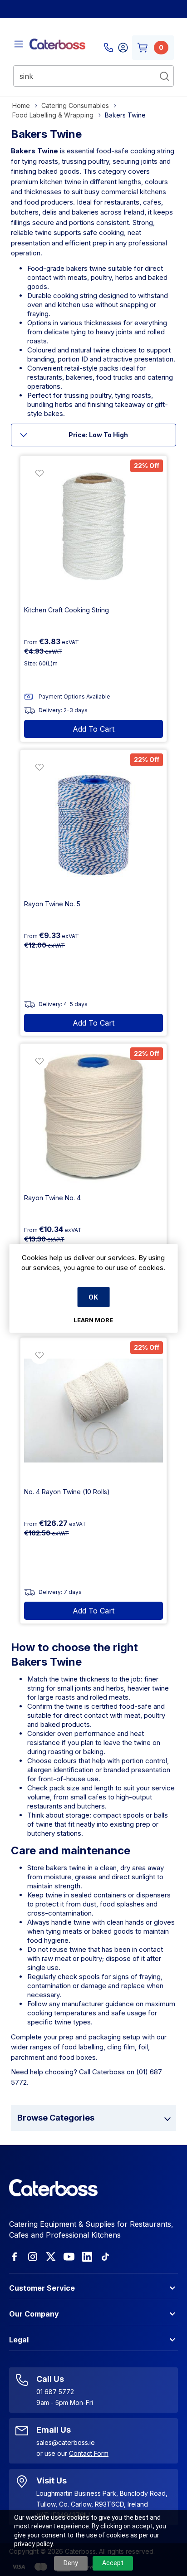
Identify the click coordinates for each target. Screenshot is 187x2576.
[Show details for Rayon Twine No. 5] (93, 823)
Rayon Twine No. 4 (52, 1198)
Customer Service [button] (42, 2288)
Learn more (93, 1320)
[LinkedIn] (87, 2257)
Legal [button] (19, 2340)
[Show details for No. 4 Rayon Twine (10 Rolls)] (93, 1411)
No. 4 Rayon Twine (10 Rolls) (67, 1492)
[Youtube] (69, 2257)
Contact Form (89, 2453)
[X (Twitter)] (51, 2257)
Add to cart (93, 729)
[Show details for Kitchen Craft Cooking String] (93, 529)
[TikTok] (105, 2257)
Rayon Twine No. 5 (52, 904)
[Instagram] (33, 2257)
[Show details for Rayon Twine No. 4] (93, 1117)
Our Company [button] (34, 2314)
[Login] (123, 48)
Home (21, 105)
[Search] (164, 76)
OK (93, 1297)
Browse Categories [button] (56, 2118)
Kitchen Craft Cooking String (66, 610)
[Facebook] (15, 2257)
